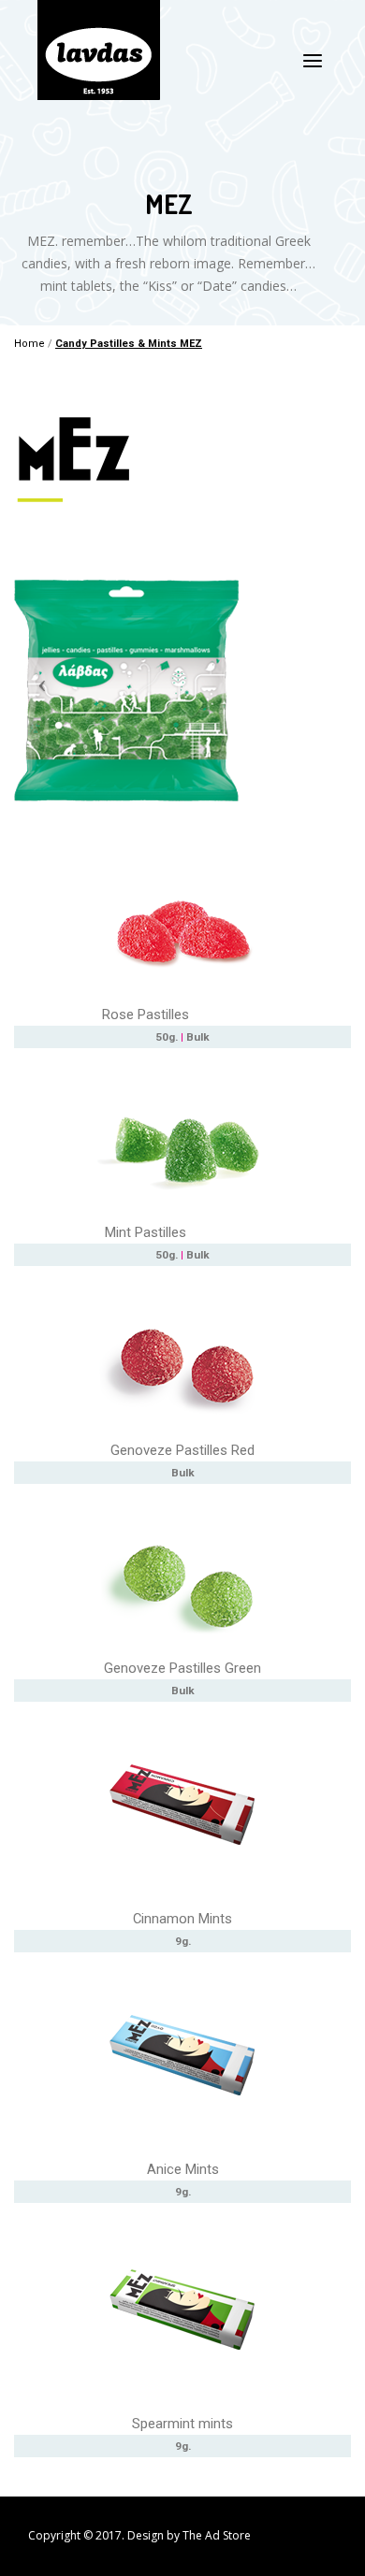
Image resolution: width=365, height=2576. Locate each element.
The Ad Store (217, 2535)
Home (29, 344)
